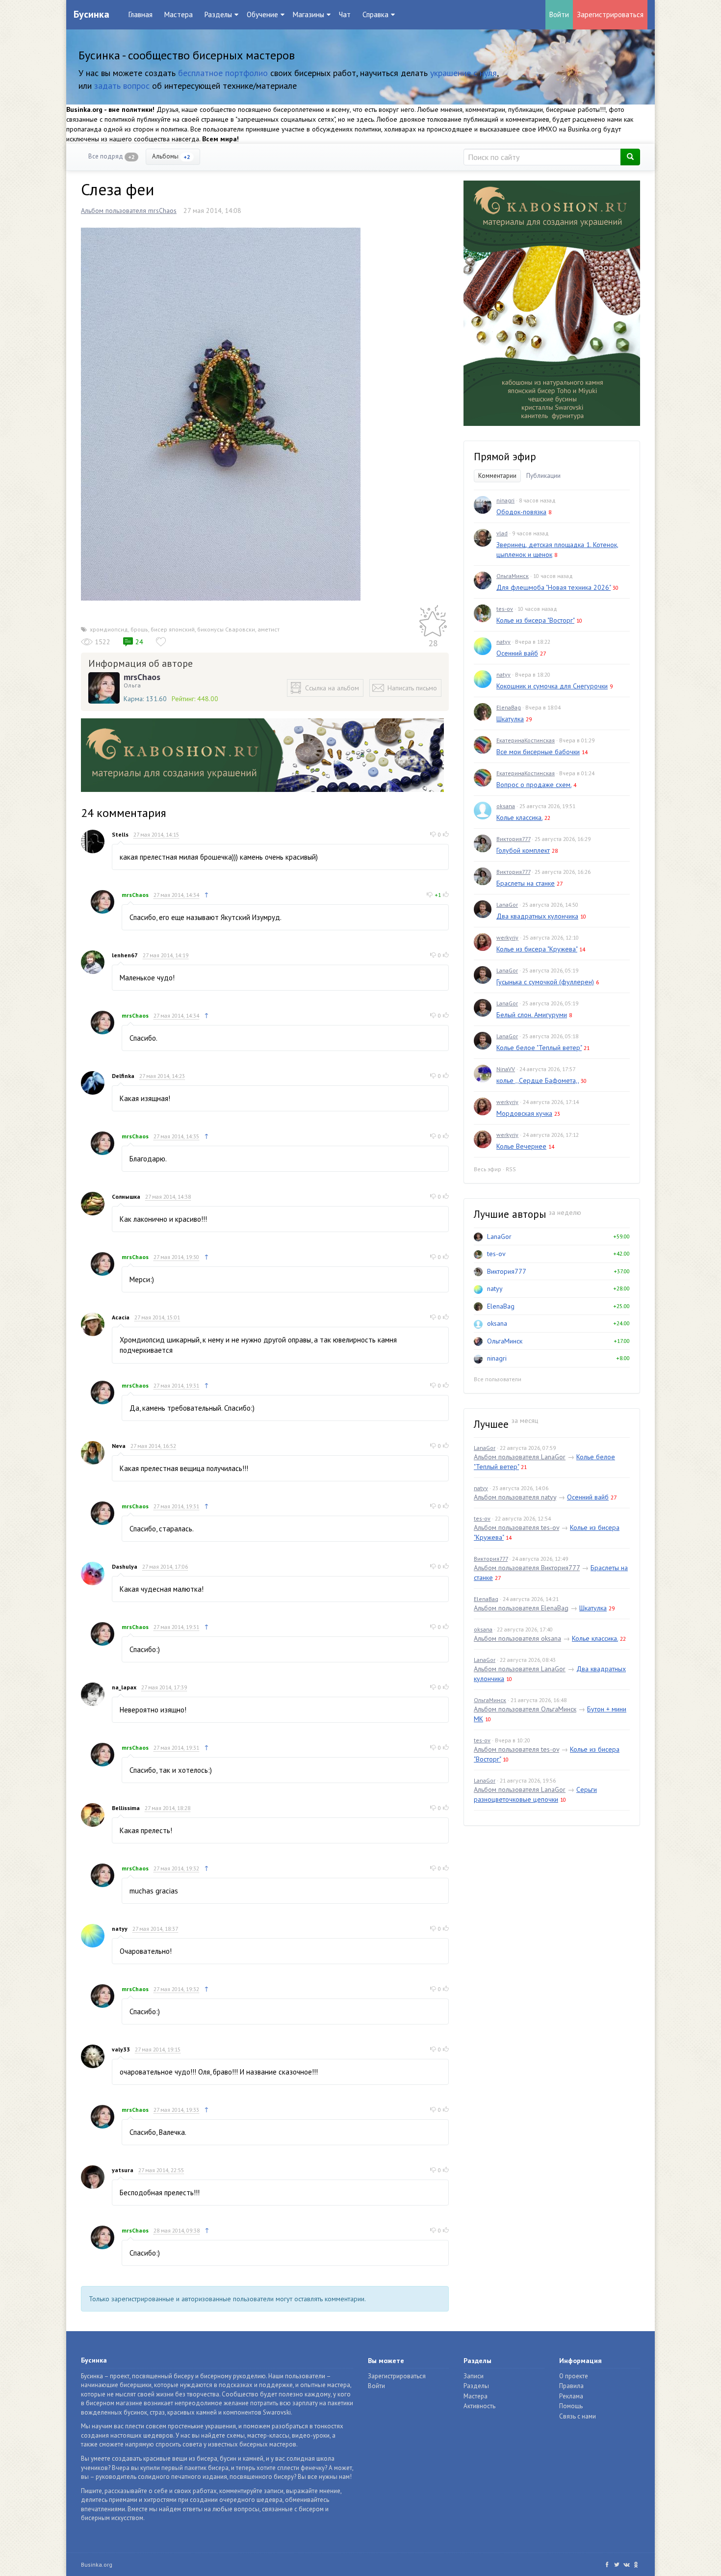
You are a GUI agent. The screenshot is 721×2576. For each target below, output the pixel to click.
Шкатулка (510, 719)
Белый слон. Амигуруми (532, 1015)
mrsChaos (142, 677)
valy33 (121, 2049)
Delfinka (123, 1076)
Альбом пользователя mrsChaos (129, 210)
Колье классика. (519, 817)
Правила (571, 2386)
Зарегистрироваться (610, 14)
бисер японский (173, 629)
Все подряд (112, 156)
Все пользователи (498, 1379)
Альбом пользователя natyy (515, 1497)
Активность (479, 2406)
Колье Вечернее (521, 1146)
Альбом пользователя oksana (517, 1638)
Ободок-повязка (521, 512)
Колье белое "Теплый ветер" (539, 1048)
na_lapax (124, 1687)
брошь (139, 629)
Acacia (121, 1317)
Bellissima (126, 1808)
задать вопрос (122, 86)
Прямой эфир (505, 457)
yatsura (123, 2170)
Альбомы (171, 156)
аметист (269, 629)
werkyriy (507, 937)
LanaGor (507, 905)
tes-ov (505, 609)
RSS (511, 1169)
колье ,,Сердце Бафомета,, (538, 1080)
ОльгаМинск (513, 576)
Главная (141, 14)
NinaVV (506, 1069)
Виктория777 (513, 839)
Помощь (571, 2406)
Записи (474, 2376)
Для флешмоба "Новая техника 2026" (554, 587)
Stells (120, 834)
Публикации (543, 476)
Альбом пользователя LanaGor (520, 1457)
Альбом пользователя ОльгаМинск (525, 1709)
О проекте (574, 2376)
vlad (502, 533)
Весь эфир (488, 1169)
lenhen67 (125, 955)
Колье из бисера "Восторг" (535, 620)
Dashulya (125, 1566)
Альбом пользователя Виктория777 (527, 1568)
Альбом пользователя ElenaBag (521, 1608)
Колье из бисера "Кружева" (537, 949)
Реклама (571, 2396)
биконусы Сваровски (226, 629)
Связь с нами (578, 2416)
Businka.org (97, 2564)
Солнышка (126, 1196)
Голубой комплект (523, 850)
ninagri (505, 500)
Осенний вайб (517, 653)
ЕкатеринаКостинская (526, 740)
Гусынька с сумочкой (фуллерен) (545, 982)
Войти (559, 14)
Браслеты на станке (526, 883)
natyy (120, 1929)
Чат (345, 14)
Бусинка (91, 14)
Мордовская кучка (524, 1113)
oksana (506, 806)
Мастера (179, 14)
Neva (119, 1446)
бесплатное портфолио (223, 73)
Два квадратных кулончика (537, 916)
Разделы (476, 2386)
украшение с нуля (463, 73)
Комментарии (497, 476)
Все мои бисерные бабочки (538, 752)
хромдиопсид (109, 629)
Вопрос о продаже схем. (534, 785)
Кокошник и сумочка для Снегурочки (552, 686)
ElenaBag (509, 707)
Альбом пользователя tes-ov (516, 1527)
